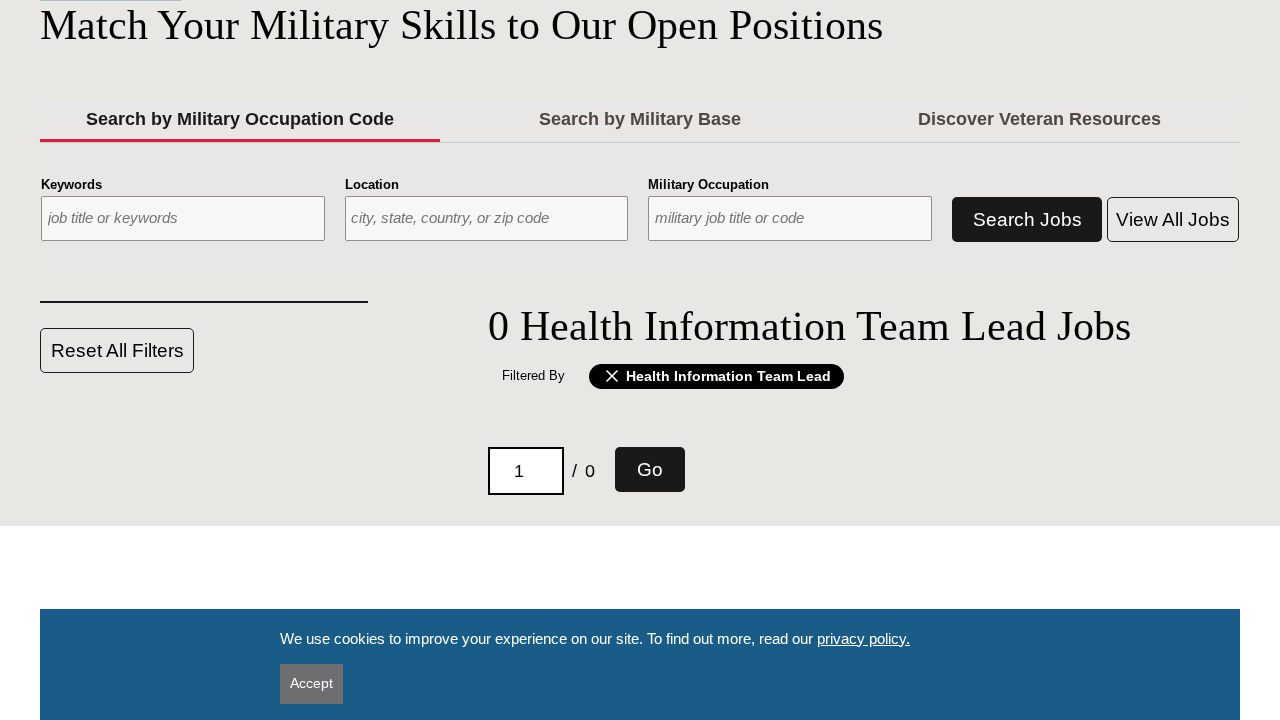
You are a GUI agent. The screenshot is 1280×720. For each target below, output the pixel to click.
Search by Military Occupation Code (240, 119)
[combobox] (183, 218)
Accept (311, 683)
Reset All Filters (117, 350)
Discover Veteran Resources (1039, 119)
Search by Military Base (640, 119)
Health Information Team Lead (726, 375)
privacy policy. (863, 638)
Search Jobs (1027, 219)
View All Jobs (1173, 219)
